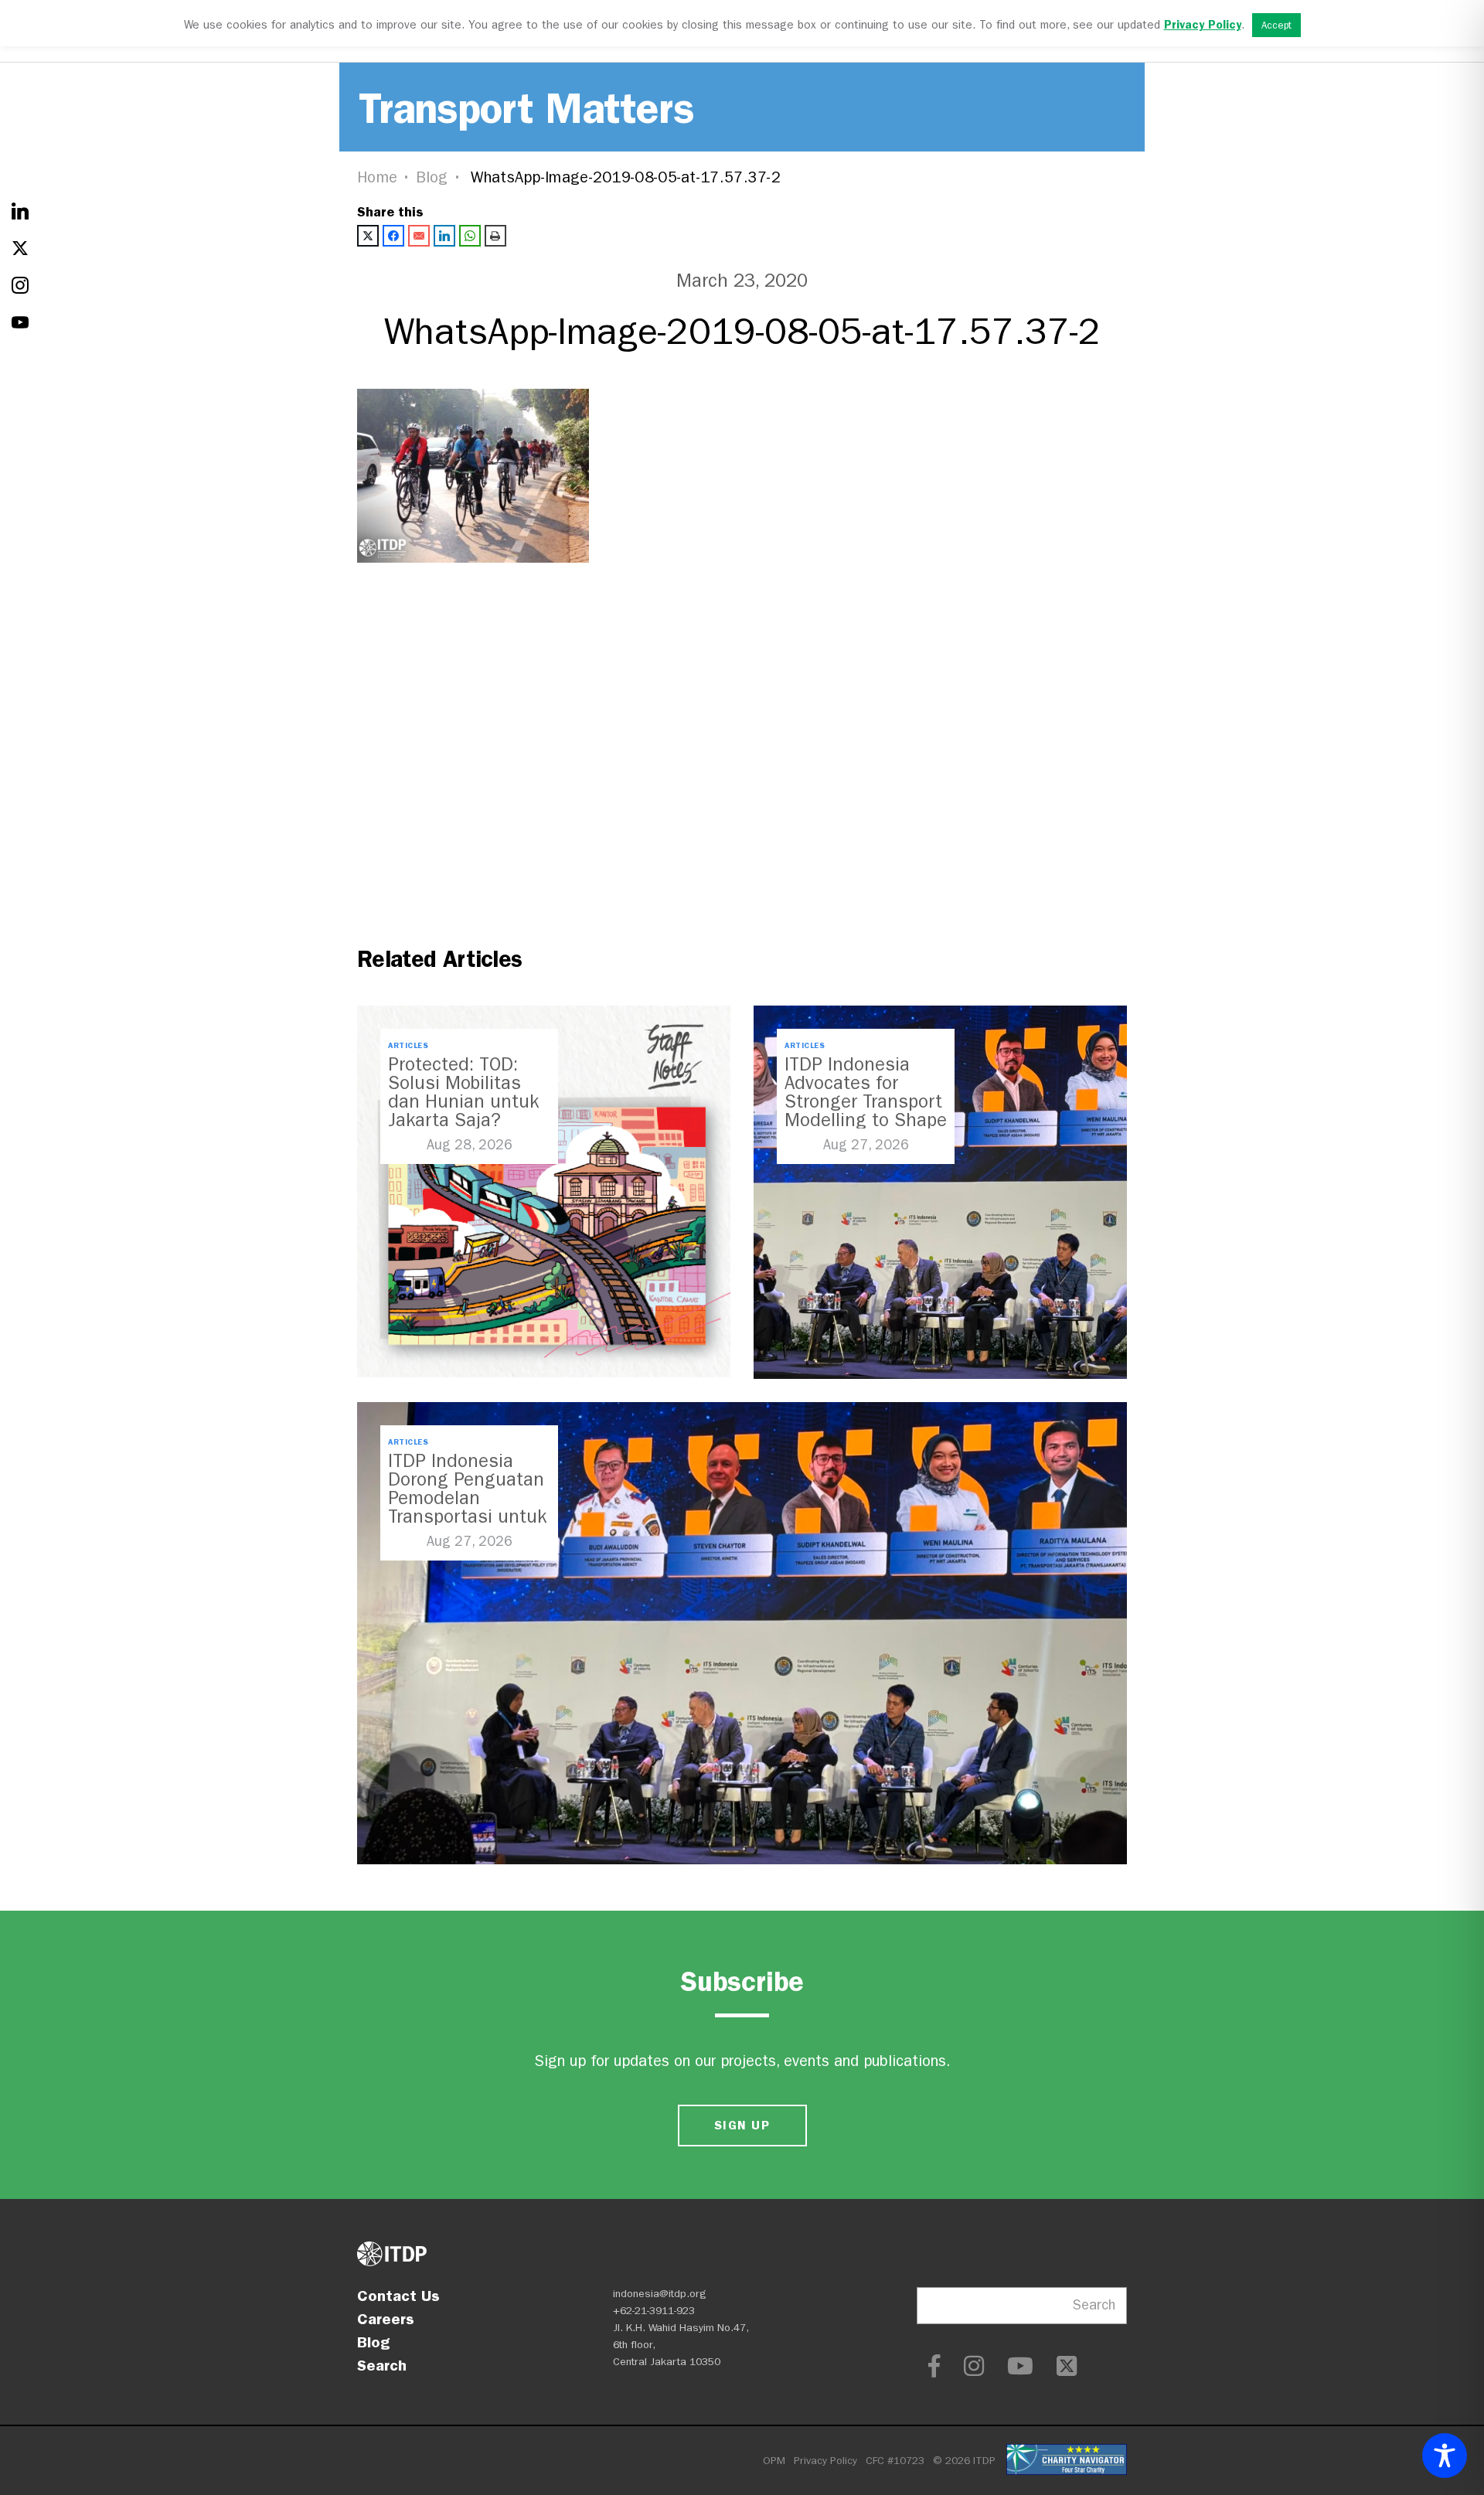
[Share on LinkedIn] (444, 236)
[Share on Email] (419, 236)
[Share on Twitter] (368, 236)
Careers (386, 2319)
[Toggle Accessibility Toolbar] (1445, 2456)
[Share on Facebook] (393, 236)
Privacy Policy (825, 2461)
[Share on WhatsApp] (470, 236)
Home (377, 177)
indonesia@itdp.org (660, 2294)
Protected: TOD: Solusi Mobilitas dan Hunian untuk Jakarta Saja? (463, 1092)
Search (382, 2365)
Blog (432, 177)
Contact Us (398, 2296)
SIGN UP (742, 2125)
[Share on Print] (495, 236)
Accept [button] (1276, 25)
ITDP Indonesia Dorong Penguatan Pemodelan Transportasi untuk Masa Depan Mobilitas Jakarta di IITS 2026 (467, 1516)
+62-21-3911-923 (654, 2311)
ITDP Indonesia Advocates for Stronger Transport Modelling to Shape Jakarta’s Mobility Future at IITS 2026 (866, 1111)
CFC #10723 (895, 2461)
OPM (774, 2461)
